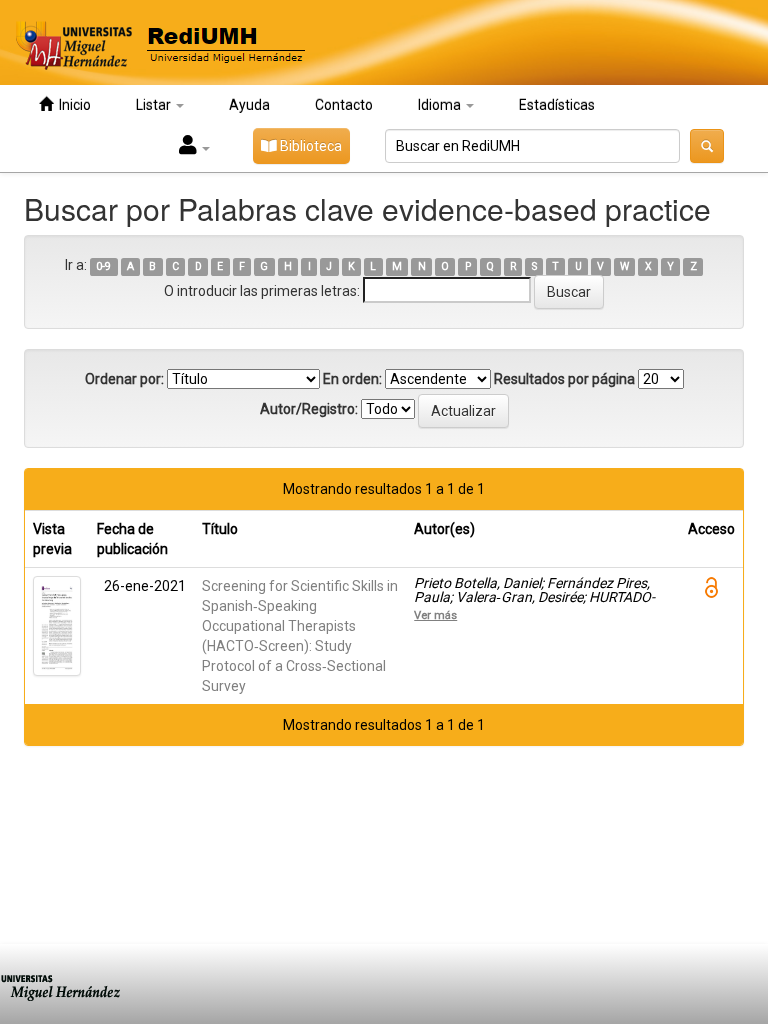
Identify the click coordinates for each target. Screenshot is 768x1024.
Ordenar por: (124, 379)
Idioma (441, 105)
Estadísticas (557, 105)
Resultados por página (564, 379)
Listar (155, 105)
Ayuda (249, 105)
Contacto (344, 105)
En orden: (352, 379)
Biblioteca (309, 146)
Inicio (72, 105)
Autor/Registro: (309, 409)
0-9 (103, 266)
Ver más (435, 615)
